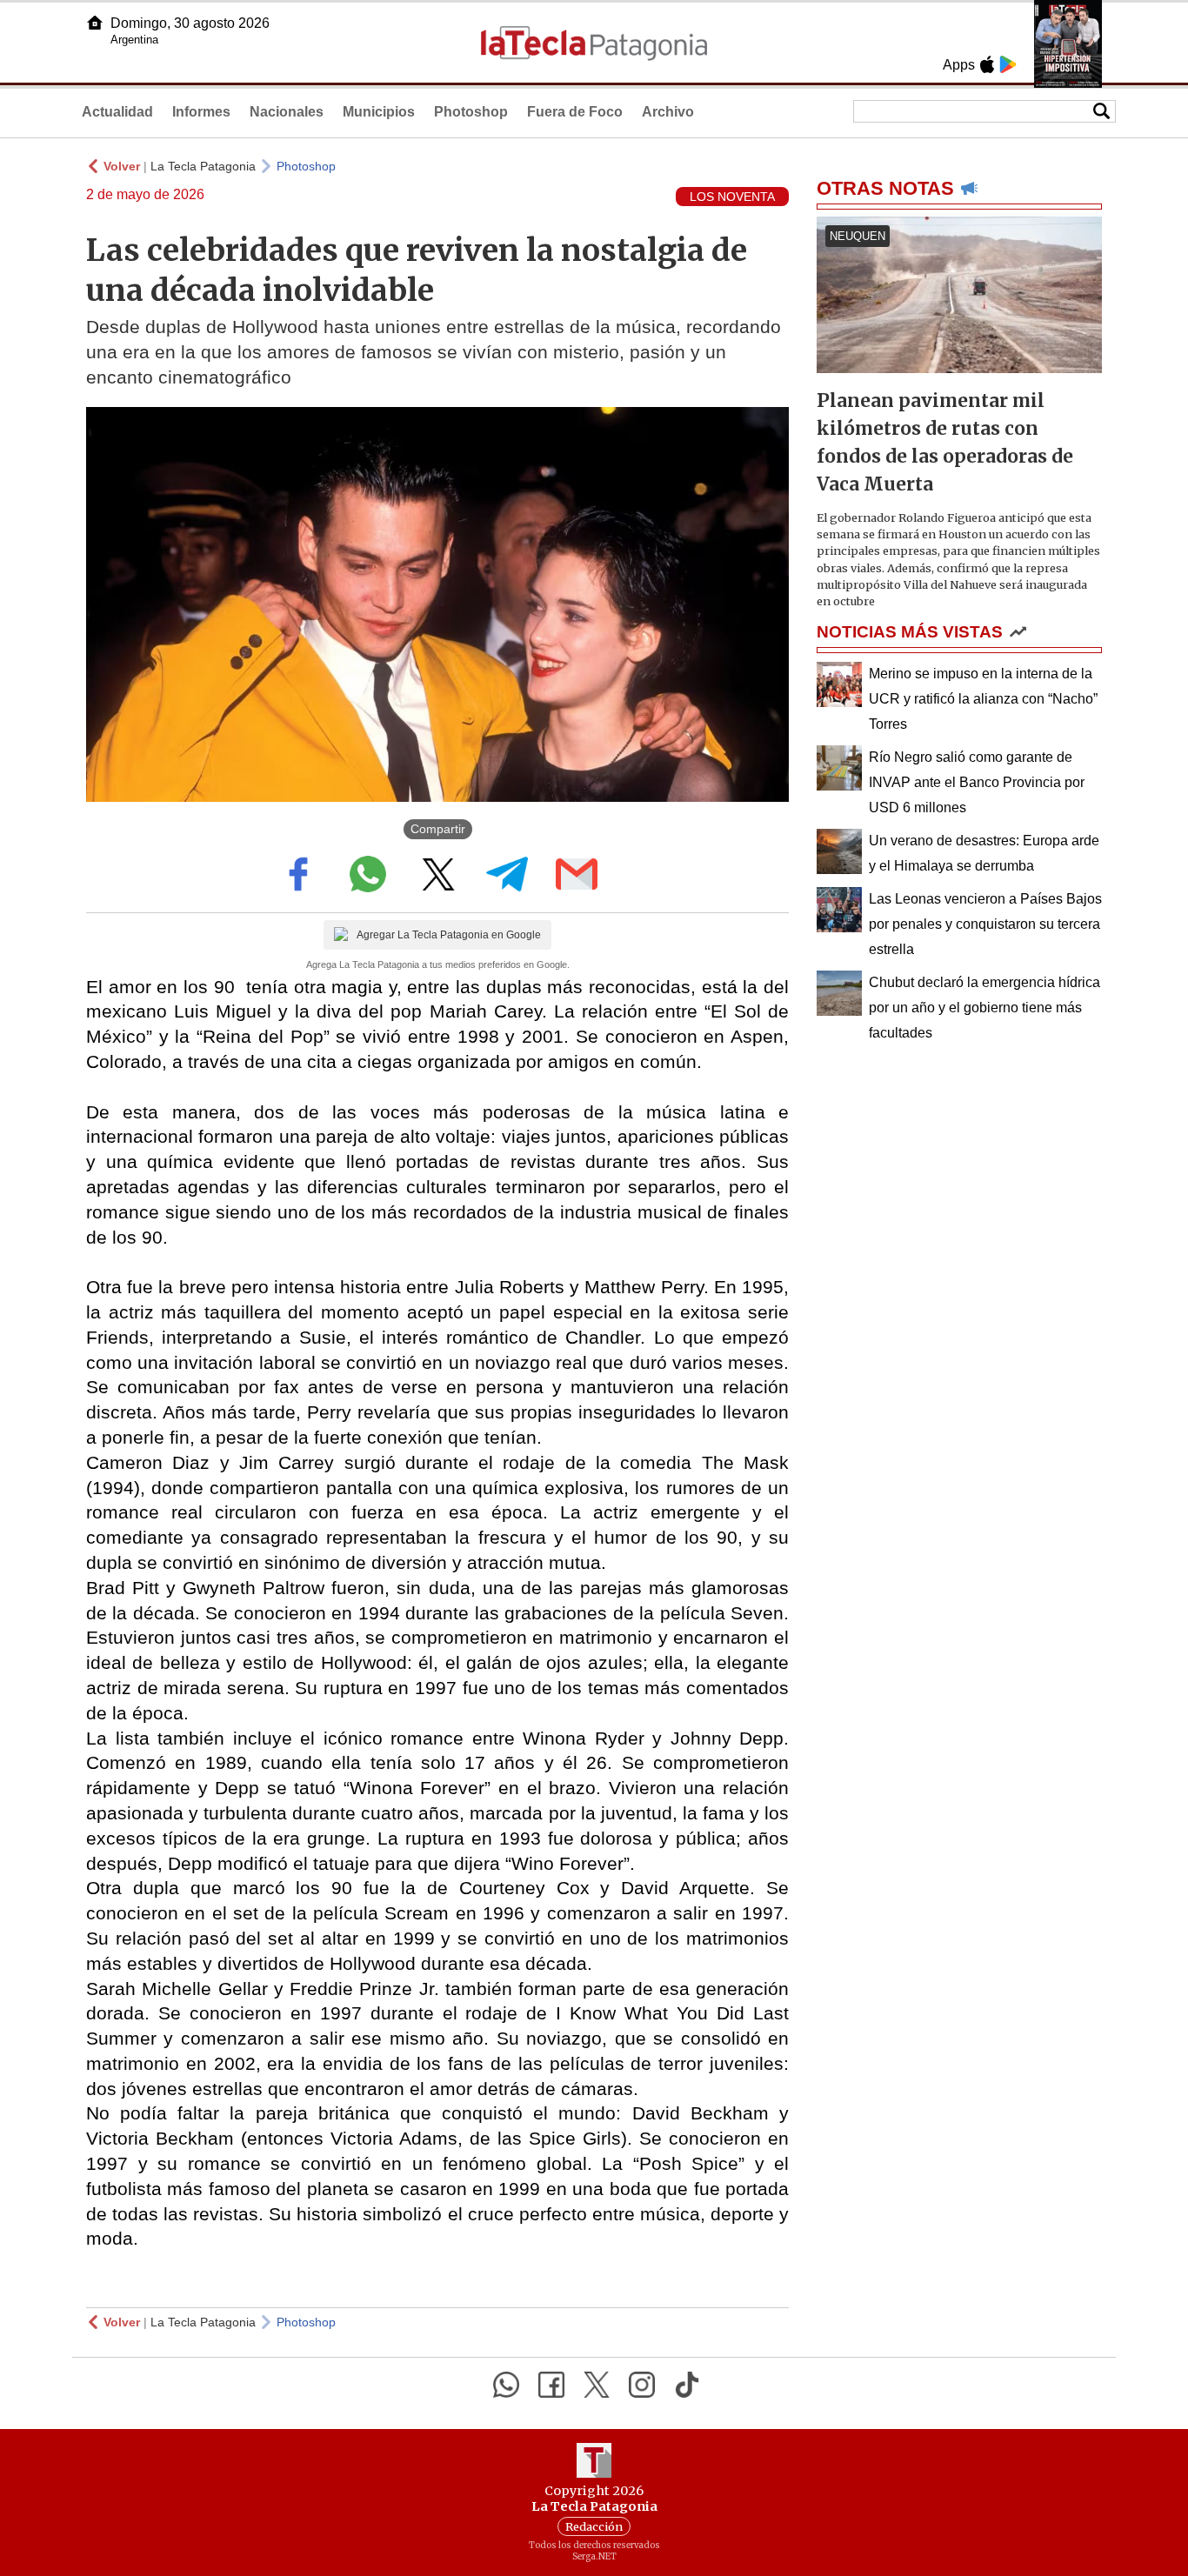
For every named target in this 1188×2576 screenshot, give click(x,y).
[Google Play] (1008, 64)
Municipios (379, 112)
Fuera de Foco (575, 112)
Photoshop (471, 112)
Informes (201, 112)
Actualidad (117, 112)
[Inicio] (95, 23)
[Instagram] (642, 2385)
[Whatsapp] (506, 2385)
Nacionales (287, 112)
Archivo (668, 112)
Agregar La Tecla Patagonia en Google (449, 935)
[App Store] (987, 64)
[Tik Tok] (687, 2385)
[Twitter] (597, 2385)
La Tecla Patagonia (203, 166)
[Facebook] (551, 2385)
